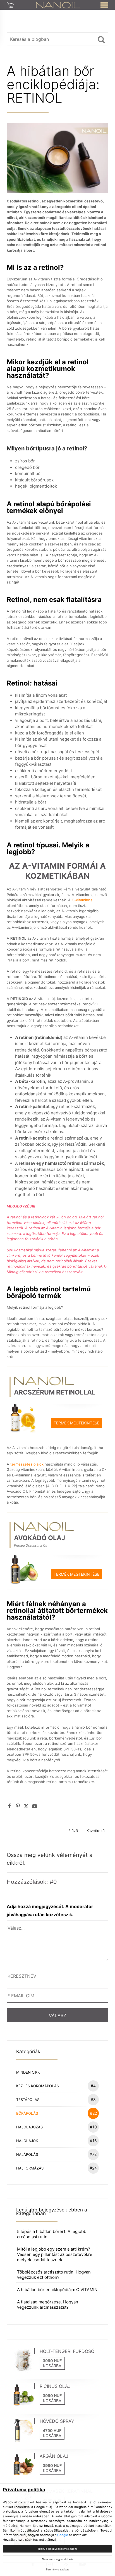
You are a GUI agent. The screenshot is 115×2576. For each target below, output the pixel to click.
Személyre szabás (57, 2569)
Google (63, 2535)
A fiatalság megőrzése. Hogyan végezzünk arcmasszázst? (48, 2305)
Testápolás (56, 2099)
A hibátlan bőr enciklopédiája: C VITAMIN (57, 2290)
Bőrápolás (57, 2113)
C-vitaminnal (82, 900)
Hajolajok (57, 2141)
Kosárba (52, 2366)
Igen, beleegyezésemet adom (57, 2549)
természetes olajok (26, 1464)
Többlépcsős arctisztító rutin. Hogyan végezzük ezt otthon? (54, 2275)
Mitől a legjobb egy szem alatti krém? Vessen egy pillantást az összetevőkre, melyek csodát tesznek (55, 2254)
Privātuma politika (24, 2490)
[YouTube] (35, 1806)
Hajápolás (57, 2154)
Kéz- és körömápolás (56, 2086)
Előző (73, 1831)
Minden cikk (28, 2072)
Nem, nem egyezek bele (57, 2559)
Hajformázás (57, 2168)
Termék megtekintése (76, 1423)
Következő (96, 1831)
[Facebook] (9, 1806)
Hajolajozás (57, 2127)
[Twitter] (26, 1806)
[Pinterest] (18, 1806)
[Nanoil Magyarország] (58, 5)
